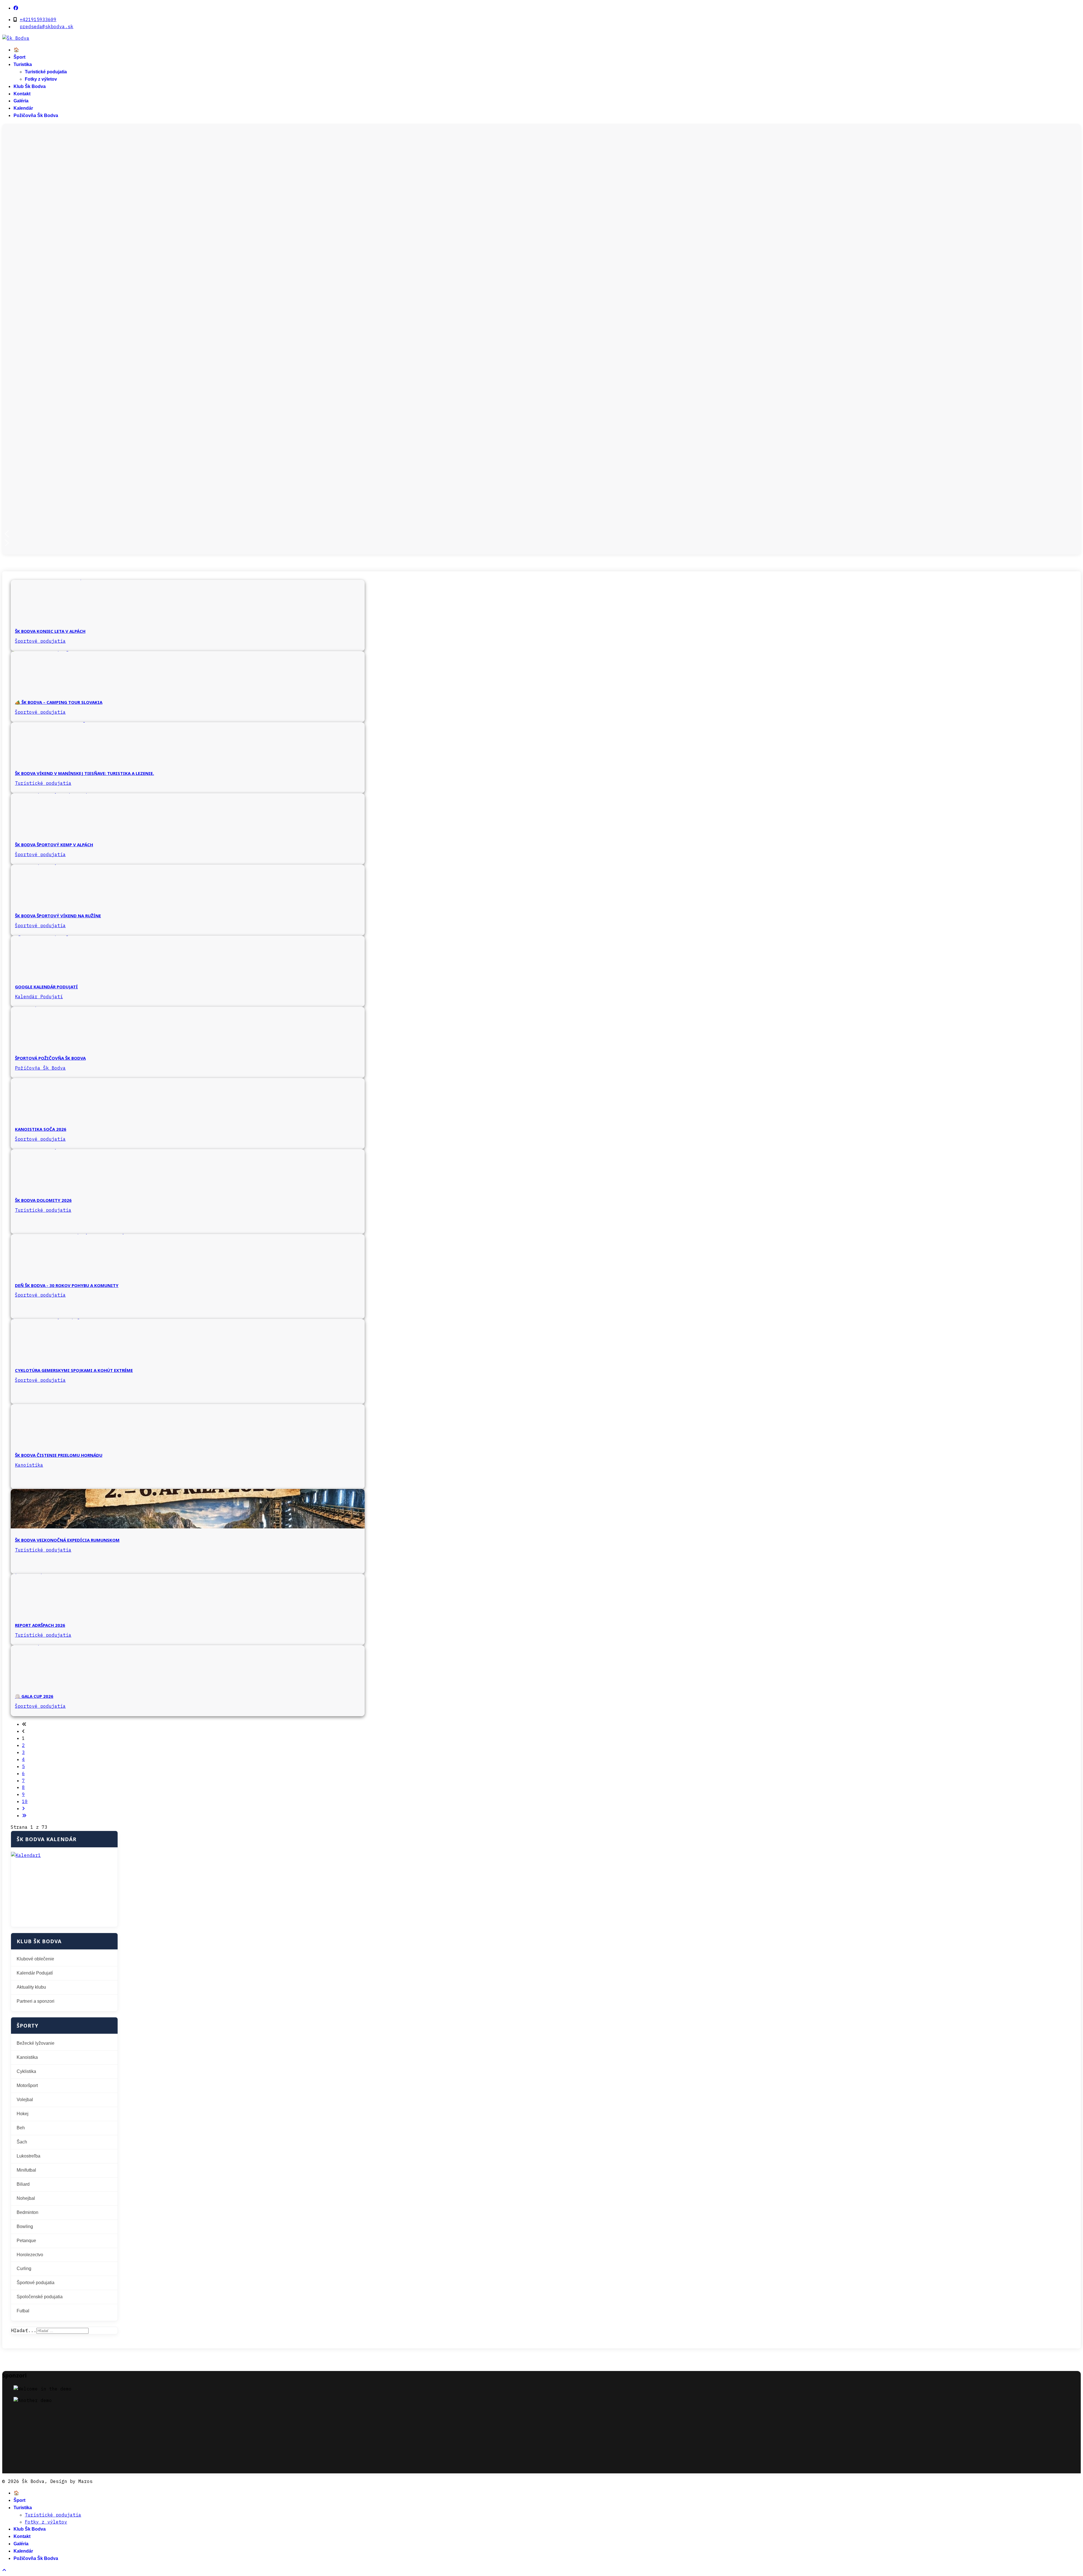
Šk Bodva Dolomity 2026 (43, 1200)
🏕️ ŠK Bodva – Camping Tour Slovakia (59, 702)
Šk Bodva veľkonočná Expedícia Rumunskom (67, 1540)
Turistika (23, 64)
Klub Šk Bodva (30, 86)
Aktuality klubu (31, 1987)
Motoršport (27, 2085)
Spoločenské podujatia (40, 2297)
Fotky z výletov (41, 79)
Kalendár (23, 108)
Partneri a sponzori (36, 2001)
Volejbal (25, 2100)
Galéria (21, 101)
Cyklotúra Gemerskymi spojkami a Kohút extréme (74, 1370)
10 (25, 1801)
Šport (19, 57)
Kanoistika (29, 1465)
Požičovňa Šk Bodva (36, 115)
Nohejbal (26, 2198)
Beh (21, 2128)
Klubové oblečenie (35, 1959)
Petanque (26, 2241)
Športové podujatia (40, 641)
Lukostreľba (28, 2156)
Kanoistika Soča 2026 (41, 1129)
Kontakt (22, 94)
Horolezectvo (30, 2255)
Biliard (23, 2184)
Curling (24, 2268)
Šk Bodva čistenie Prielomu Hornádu (59, 1455)
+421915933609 (38, 19)
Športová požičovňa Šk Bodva (50, 1058)
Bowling (25, 2226)
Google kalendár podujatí (46, 987)
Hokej (23, 2114)
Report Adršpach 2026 (40, 1625)
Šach (22, 2142)
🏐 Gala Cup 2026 (34, 1696)
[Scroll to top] (4, 2570)
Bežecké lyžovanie (36, 2043)
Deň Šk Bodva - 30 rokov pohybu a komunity (67, 1285)
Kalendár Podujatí (39, 997)
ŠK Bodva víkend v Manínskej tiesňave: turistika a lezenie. (84, 773)
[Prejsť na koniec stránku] (24, 1815)
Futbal (23, 2311)
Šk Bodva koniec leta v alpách (50, 631)
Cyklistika (26, 2071)
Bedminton (27, 2212)
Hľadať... (24, 2330)
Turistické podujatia (46, 72)
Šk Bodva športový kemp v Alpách (54, 845)
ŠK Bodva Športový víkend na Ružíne (58, 916)
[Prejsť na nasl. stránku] (23, 1808)
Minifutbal (26, 2170)
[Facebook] (16, 8)
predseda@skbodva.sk (47, 27)
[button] (541, 534)
